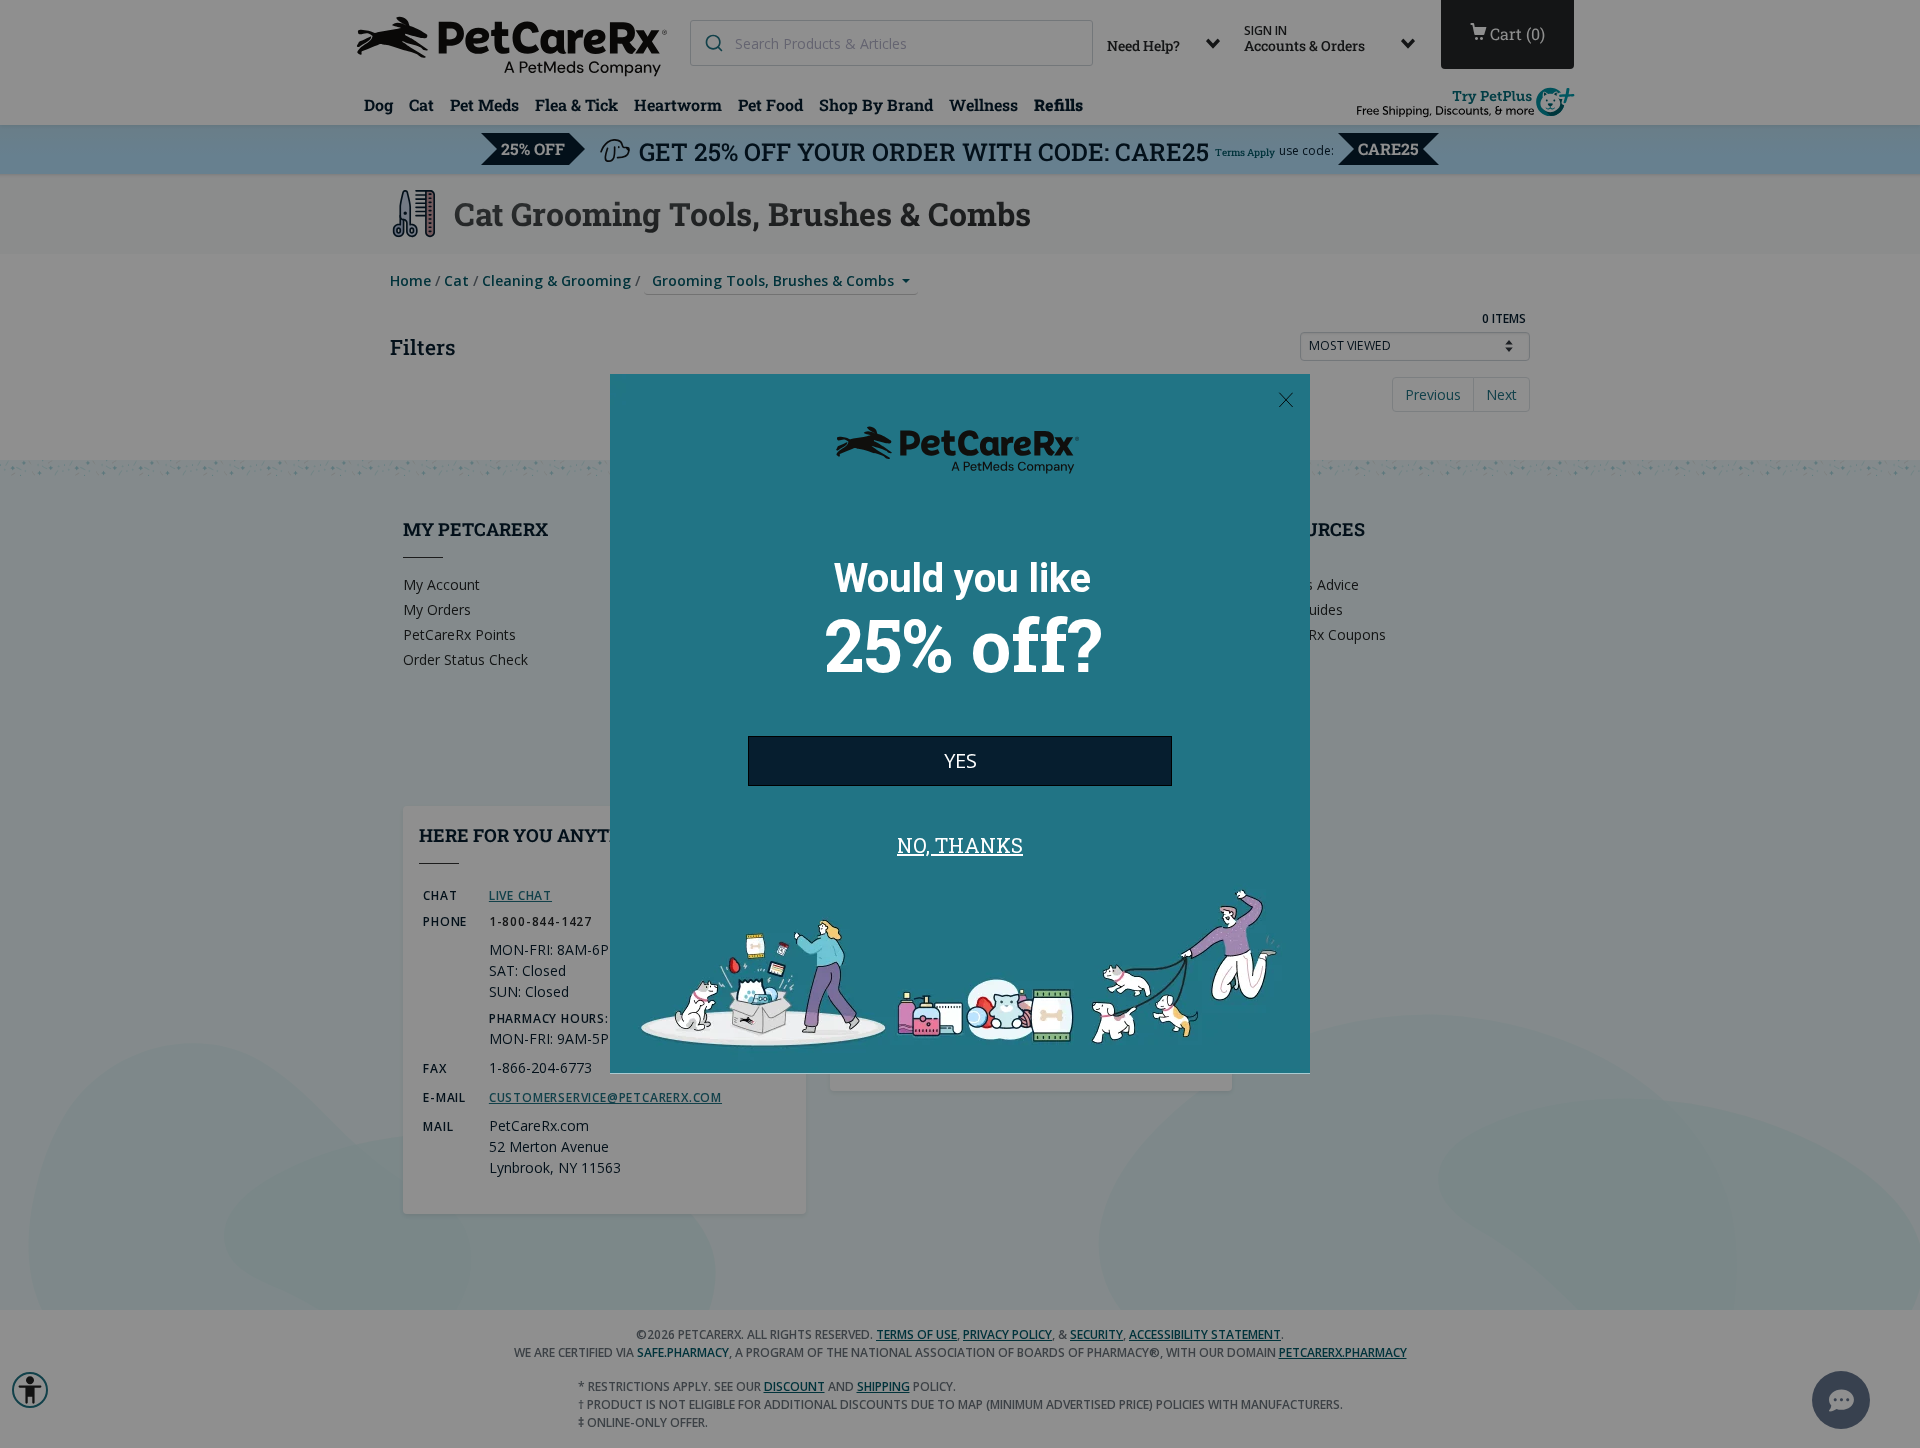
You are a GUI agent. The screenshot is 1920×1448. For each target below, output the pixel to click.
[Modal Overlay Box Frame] (960, 724)
